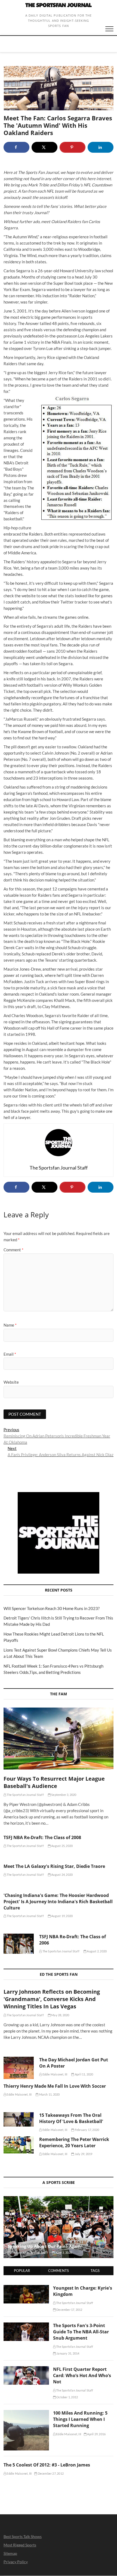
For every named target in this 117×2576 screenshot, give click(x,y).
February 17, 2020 (87, 2130)
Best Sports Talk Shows (23, 2536)
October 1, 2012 (67, 2397)
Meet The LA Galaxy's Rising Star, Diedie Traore (54, 1866)
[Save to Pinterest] (73, 147)
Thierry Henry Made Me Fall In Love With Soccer (55, 2086)
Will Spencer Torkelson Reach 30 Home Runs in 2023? (52, 1608)
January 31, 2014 (67, 2353)
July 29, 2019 (83, 2154)
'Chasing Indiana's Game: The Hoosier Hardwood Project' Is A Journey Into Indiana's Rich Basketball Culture (58, 1902)
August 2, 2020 (96, 1951)
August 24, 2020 (62, 1875)
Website (11, 1382)
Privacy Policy (16, 2562)
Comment (13, 1250)
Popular (22, 2271)
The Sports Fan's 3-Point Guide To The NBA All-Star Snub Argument (81, 2332)
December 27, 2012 (50, 2473)
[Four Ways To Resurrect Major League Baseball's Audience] (59, 1738)
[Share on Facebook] (16, 147)
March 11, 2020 (49, 2094)
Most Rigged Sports (20, 2545)
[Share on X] (44, 147)
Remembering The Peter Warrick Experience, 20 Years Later (74, 2142)
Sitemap (10, 2553)
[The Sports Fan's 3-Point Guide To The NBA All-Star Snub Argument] (26, 2325)
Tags (95, 2271)
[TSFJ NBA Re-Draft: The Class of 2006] (19, 1944)
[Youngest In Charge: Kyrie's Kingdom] (26, 2288)
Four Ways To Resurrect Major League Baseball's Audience (54, 1782)
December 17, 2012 (69, 2310)
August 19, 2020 (62, 1916)
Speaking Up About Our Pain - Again (44, 2246)
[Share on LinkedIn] (101, 147)
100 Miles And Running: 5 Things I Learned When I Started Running (80, 2419)
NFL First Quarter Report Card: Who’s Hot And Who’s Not (82, 2375)
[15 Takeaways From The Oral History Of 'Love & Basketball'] (19, 2119)
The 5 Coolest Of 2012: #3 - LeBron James (47, 2465)
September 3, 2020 (64, 1795)
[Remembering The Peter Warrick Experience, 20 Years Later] (19, 2145)
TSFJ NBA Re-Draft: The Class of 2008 (42, 1837)
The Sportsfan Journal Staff (25, 1795)
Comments (59, 2271)
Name (10, 1325)
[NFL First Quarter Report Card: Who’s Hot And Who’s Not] (26, 2369)
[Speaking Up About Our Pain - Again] (59, 2227)
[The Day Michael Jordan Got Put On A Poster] (19, 2068)
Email (10, 1354)
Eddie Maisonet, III (54, 2074)
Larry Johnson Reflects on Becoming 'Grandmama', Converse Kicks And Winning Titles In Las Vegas (52, 1999)
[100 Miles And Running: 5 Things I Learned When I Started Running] (26, 2413)
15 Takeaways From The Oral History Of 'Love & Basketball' (71, 2118)
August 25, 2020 (62, 1846)
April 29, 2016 (96, 2434)
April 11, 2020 (84, 2074)
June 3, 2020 (63, 2253)
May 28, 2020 (60, 2015)
